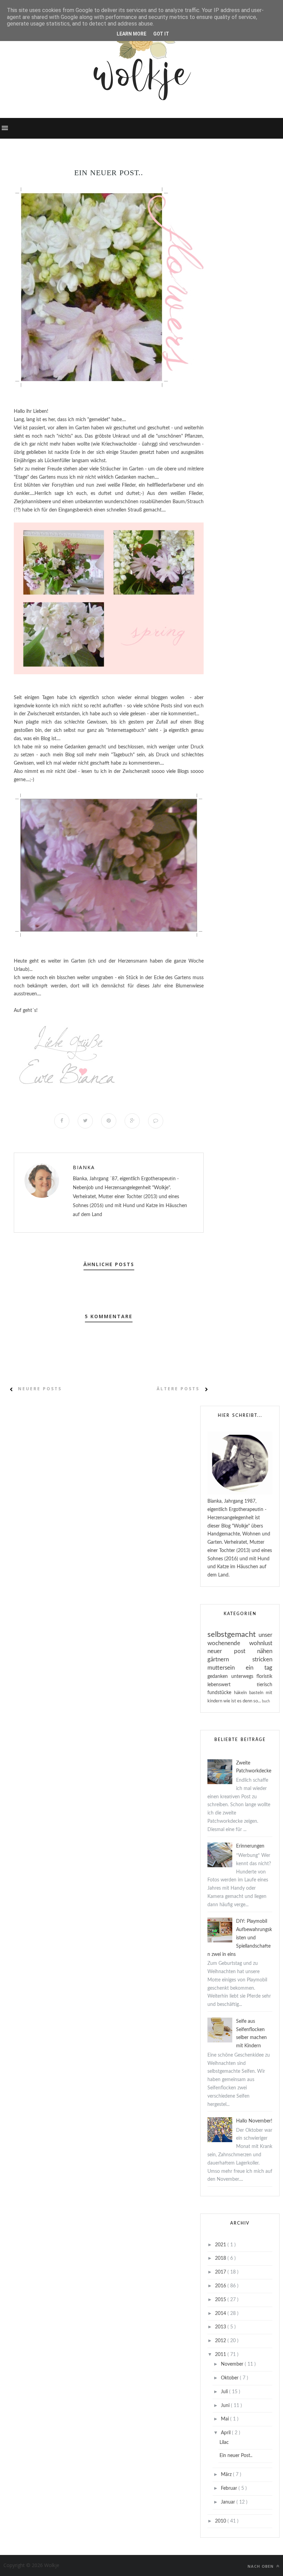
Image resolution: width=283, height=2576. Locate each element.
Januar (229, 2502)
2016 (221, 2286)
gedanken (219, 1677)
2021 (221, 2245)
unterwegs (244, 1677)
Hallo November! (254, 2121)
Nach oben (261, 2566)
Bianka (84, 1167)
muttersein (227, 1668)
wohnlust (261, 1643)
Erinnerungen (250, 1846)
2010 (221, 2521)
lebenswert (232, 1685)
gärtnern (230, 1659)
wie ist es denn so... (243, 1701)
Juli (225, 2392)
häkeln (242, 1693)
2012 (221, 2341)
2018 (221, 2258)
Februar (230, 2488)
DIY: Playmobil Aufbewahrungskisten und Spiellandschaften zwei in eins (240, 1938)
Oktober (230, 2378)
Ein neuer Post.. (236, 2456)
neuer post (232, 1651)
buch (266, 1701)
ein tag (259, 1668)
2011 (221, 2355)
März (227, 2475)
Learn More (131, 34)
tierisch (265, 1685)
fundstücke (221, 1693)
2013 (221, 2327)
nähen (265, 1651)
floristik (264, 1677)
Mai (226, 2419)
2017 (221, 2272)
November (233, 2364)
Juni (226, 2406)
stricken (262, 1659)
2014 (221, 2314)
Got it (161, 34)
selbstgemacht (233, 1634)
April (226, 2433)
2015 (221, 2300)
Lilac (224, 2443)
